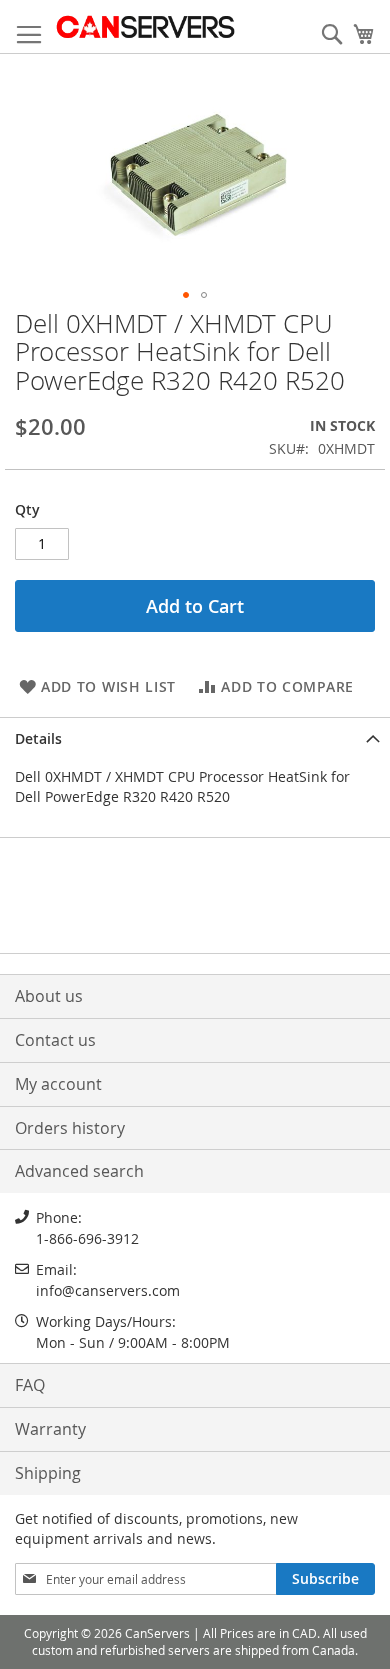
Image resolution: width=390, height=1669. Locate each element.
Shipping (48, 1473)
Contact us (55, 1040)
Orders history (70, 1128)
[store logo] (145, 27)
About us (49, 996)
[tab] (195, 737)
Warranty (50, 1429)
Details (38, 738)
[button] (186, 295)
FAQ (30, 1385)
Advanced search (79, 1171)
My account (58, 1084)
